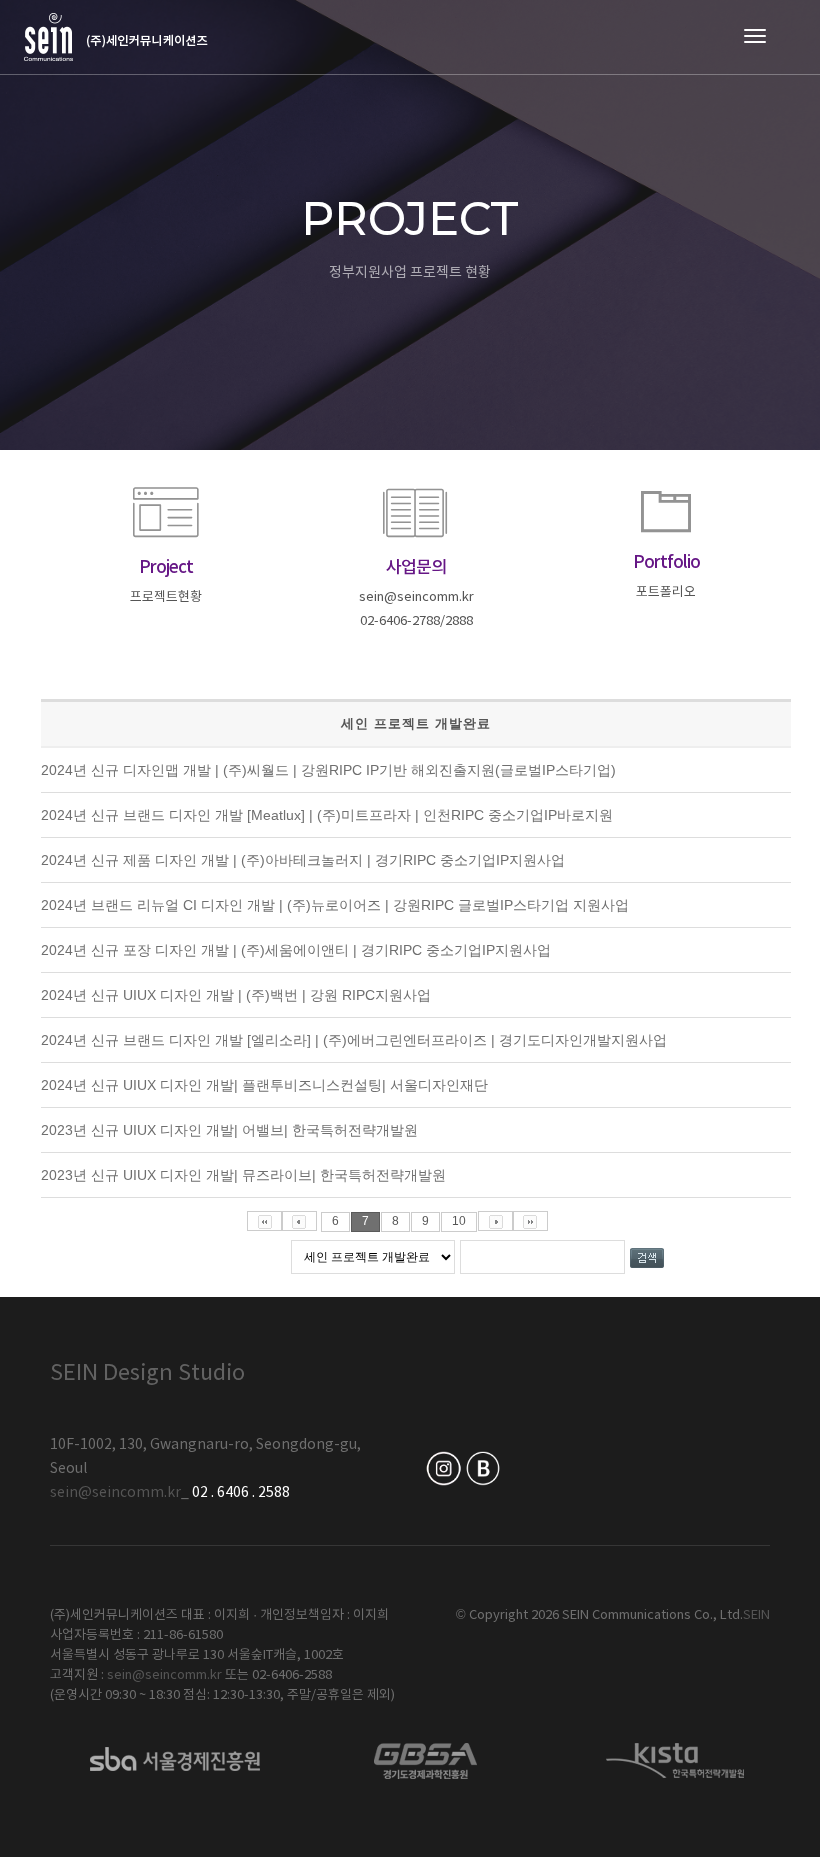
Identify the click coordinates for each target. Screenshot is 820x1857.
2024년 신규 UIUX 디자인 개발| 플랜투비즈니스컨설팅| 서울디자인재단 (264, 1085)
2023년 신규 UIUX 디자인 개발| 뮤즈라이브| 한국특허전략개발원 (243, 1175)
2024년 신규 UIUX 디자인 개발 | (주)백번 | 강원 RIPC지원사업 (236, 995)
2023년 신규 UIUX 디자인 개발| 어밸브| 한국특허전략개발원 (229, 1130)
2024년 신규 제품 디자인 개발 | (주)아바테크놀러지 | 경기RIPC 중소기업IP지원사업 (303, 860)
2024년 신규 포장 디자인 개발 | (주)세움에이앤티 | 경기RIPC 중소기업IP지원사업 (296, 950)
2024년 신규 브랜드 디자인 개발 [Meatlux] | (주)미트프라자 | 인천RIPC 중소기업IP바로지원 (327, 815)
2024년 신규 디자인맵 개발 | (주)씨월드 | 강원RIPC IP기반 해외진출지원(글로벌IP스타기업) (328, 770)
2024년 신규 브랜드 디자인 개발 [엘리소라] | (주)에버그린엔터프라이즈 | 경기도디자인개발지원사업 (354, 1040)
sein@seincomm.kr (115, 1493)
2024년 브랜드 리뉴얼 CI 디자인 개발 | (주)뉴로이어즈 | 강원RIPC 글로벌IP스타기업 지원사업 (335, 905)
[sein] (116, 37)
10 (459, 1221)
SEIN (756, 1615)
